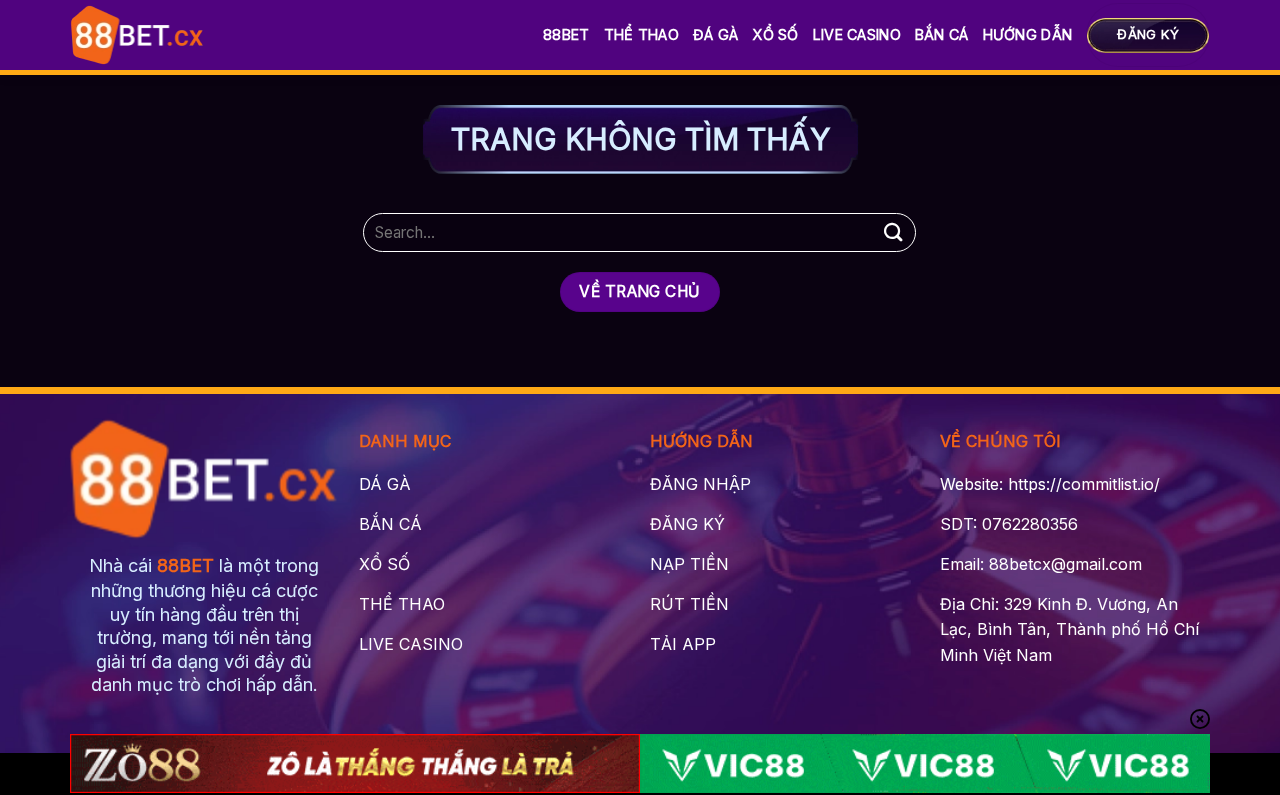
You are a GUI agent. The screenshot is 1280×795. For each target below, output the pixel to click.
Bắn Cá (942, 34)
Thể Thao (641, 34)
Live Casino (857, 34)
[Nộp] (893, 232)
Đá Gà (715, 34)
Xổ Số (775, 34)
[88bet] (137, 35)
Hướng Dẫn (1028, 34)
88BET (566, 34)
